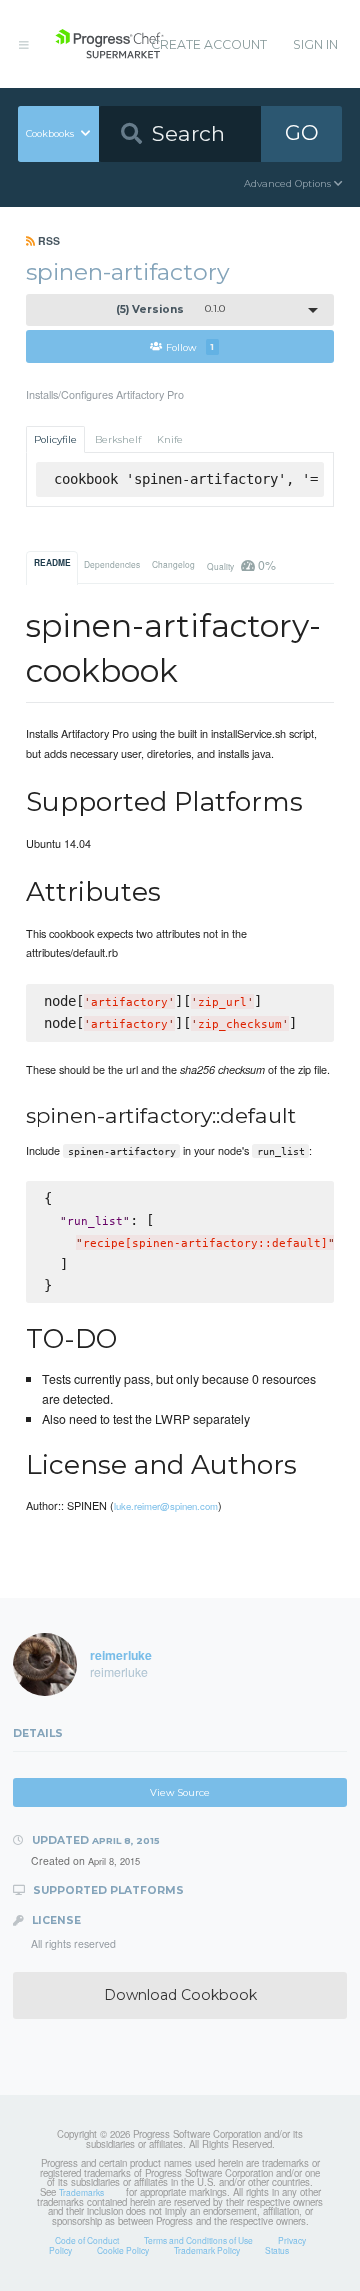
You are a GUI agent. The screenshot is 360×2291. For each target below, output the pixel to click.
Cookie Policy (123, 2250)
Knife (170, 439)
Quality (241, 564)
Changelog (173, 564)
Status (277, 2250)
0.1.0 (170, 309)
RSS (47, 240)
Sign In (315, 44)
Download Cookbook (180, 1995)
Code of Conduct (87, 2240)
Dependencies (112, 564)
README (52, 563)
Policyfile (55, 439)
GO (302, 132)
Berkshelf (118, 439)
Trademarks (81, 2192)
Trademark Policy (207, 2250)
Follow (190, 346)
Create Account (209, 44)
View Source (180, 1792)
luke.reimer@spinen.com (166, 1506)
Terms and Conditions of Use (198, 2240)
